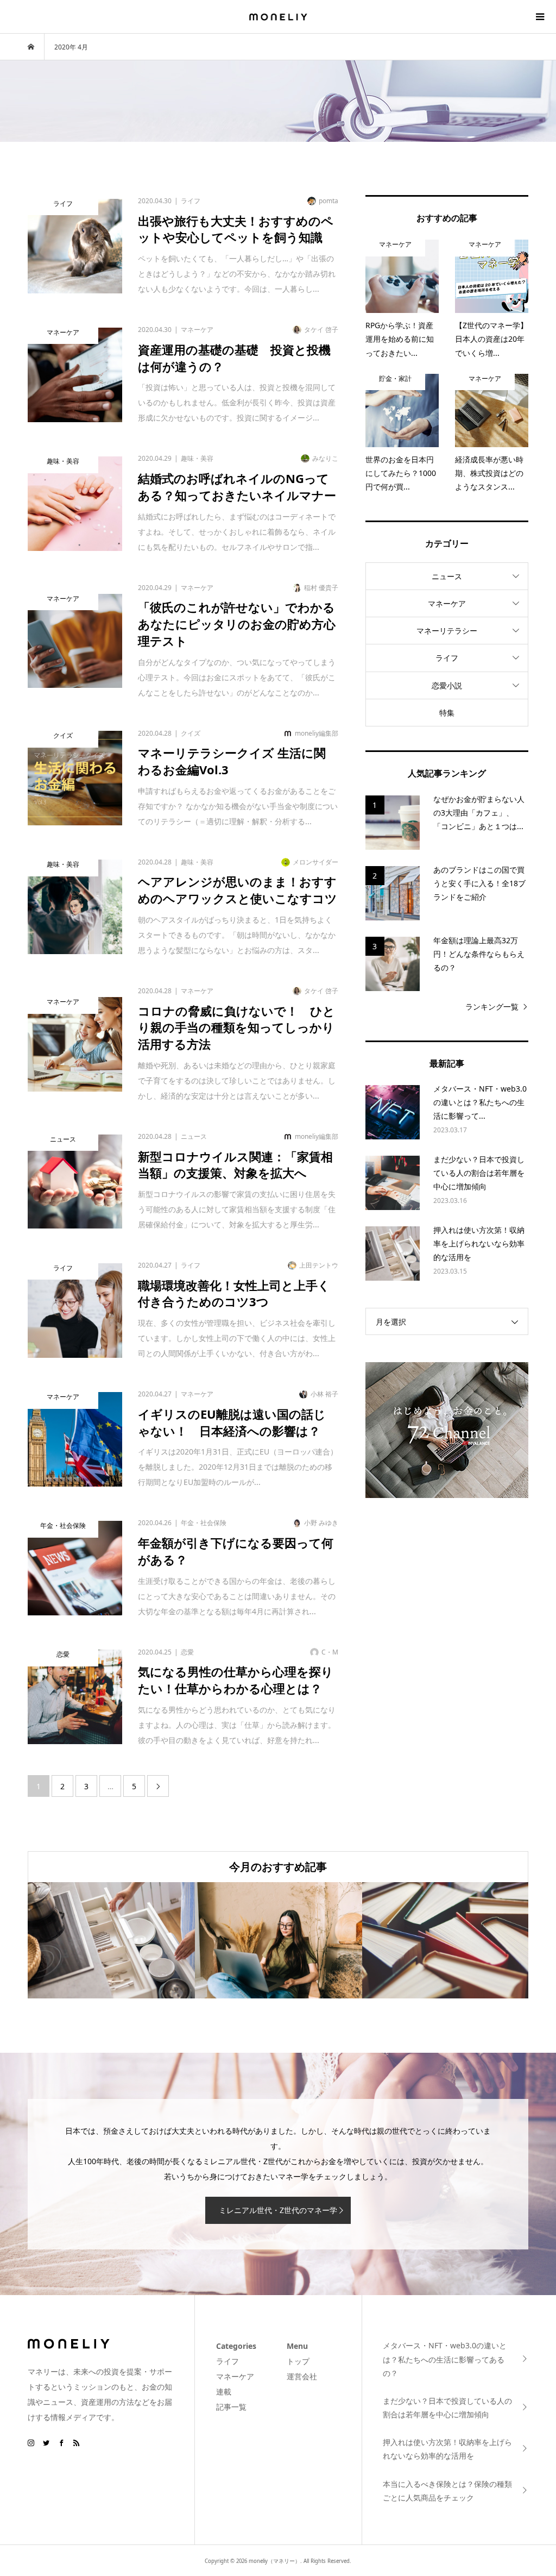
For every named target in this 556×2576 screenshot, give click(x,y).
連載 (224, 2392)
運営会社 (302, 2376)
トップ (298, 2361)
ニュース (447, 576)
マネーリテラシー (447, 631)
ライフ (447, 658)
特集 (447, 713)
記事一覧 (231, 2407)
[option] (111, 1940)
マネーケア (447, 603)
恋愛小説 (447, 685)
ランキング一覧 (492, 1007)
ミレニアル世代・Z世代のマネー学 (278, 2210)
